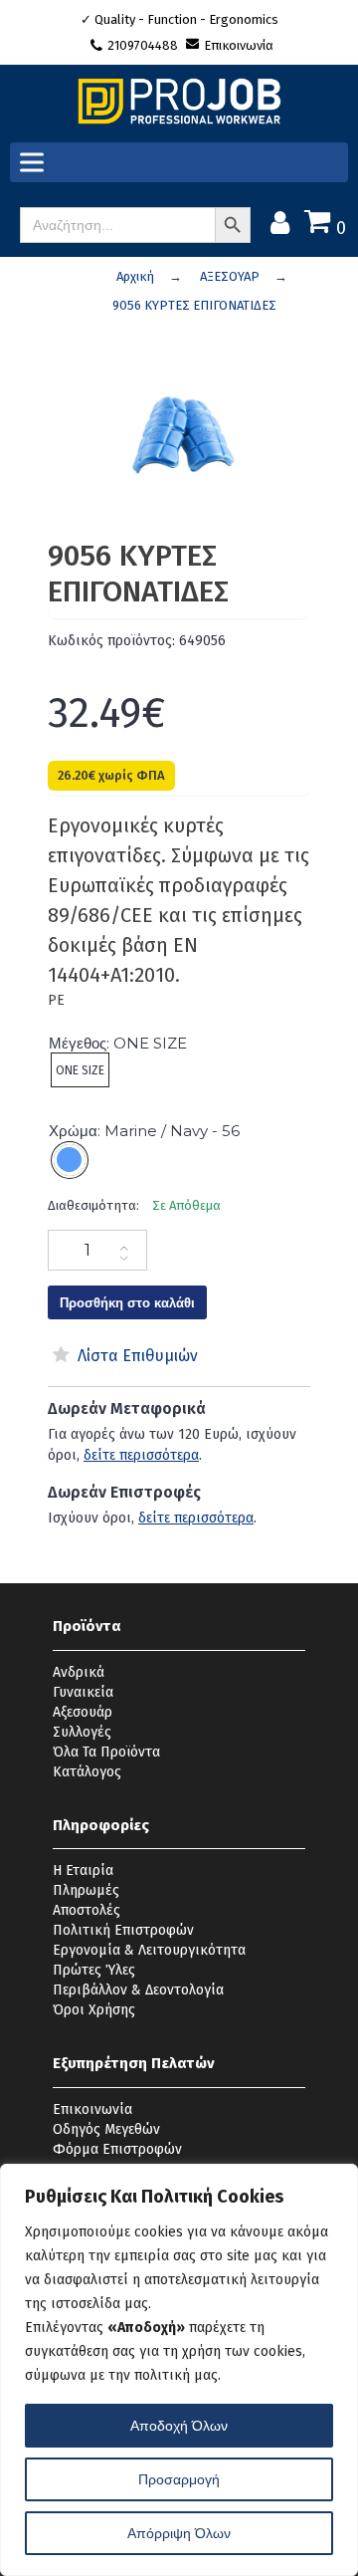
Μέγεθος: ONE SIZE (118, 1043)
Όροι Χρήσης (94, 2010)
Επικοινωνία (239, 45)
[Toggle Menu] (36, 163)
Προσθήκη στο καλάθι (127, 1302)
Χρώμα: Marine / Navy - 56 (144, 1131)
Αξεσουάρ (83, 1712)
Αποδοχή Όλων (179, 2426)
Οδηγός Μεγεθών (106, 2129)
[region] (179, 2370)
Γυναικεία (83, 1692)
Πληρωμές (86, 1890)
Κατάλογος (87, 1772)
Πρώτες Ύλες (94, 1970)
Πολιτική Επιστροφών (123, 1930)
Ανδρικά (79, 1672)
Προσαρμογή (179, 2479)
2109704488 (144, 45)
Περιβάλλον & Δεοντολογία (138, 1990)
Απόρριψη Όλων (179, 2533)
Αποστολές (87, 1910)
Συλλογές (82, 1732)
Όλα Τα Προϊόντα (106, 1752)
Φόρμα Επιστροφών (117, 2149)
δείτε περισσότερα (141, 1455)
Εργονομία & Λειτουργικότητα (149, 1950)
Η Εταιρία (83, 1871)
